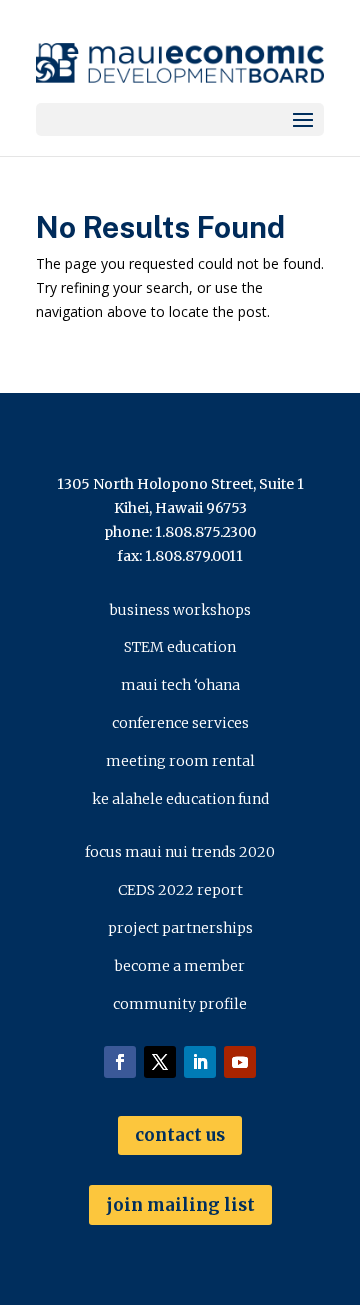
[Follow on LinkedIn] (200, 1062)
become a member (180, 966)
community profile (180, 1004)
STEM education (180, 647)
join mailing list (180, 1205)
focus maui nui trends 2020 (180, 852)
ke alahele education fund (180, 799)
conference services (180, 723)
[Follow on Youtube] (240, 1062)
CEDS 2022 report (180, 890)
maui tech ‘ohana (180, 685)
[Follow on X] (160, 1062)
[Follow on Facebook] (120, 1062)
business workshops (180, 610)
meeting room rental (180, 761)
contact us (180, 1135)
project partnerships (180, 928)
